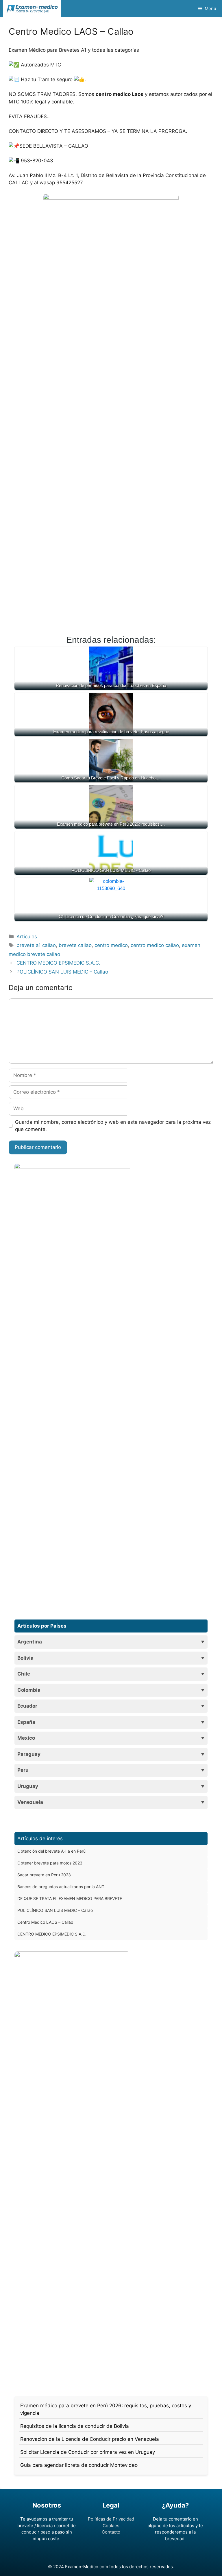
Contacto (111, 2532)
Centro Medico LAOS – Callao (45, 1922)
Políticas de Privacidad (111, 2519)
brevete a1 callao (36, 945)
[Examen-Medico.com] (32, 9)
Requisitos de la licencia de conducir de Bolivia (75, 2426)
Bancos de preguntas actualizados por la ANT (61, 1887)
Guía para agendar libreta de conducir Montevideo (79, 2465)
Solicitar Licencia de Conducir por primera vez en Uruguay (88, 2452)
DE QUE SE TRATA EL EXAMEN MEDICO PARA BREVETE (70, 1898)
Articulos (27, 937)
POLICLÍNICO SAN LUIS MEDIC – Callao (62, 972)
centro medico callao (155, 945)
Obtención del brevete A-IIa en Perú (51, 1851)
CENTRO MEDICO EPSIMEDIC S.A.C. (58, 963)
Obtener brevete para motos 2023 (50, 1863)
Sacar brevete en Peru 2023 (44, 1875)
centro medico (111, 945)
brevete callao (75, 945)
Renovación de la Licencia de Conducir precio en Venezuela (90, 2439)
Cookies (111, 2526)
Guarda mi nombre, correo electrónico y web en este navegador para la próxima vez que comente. (113, 1126)
